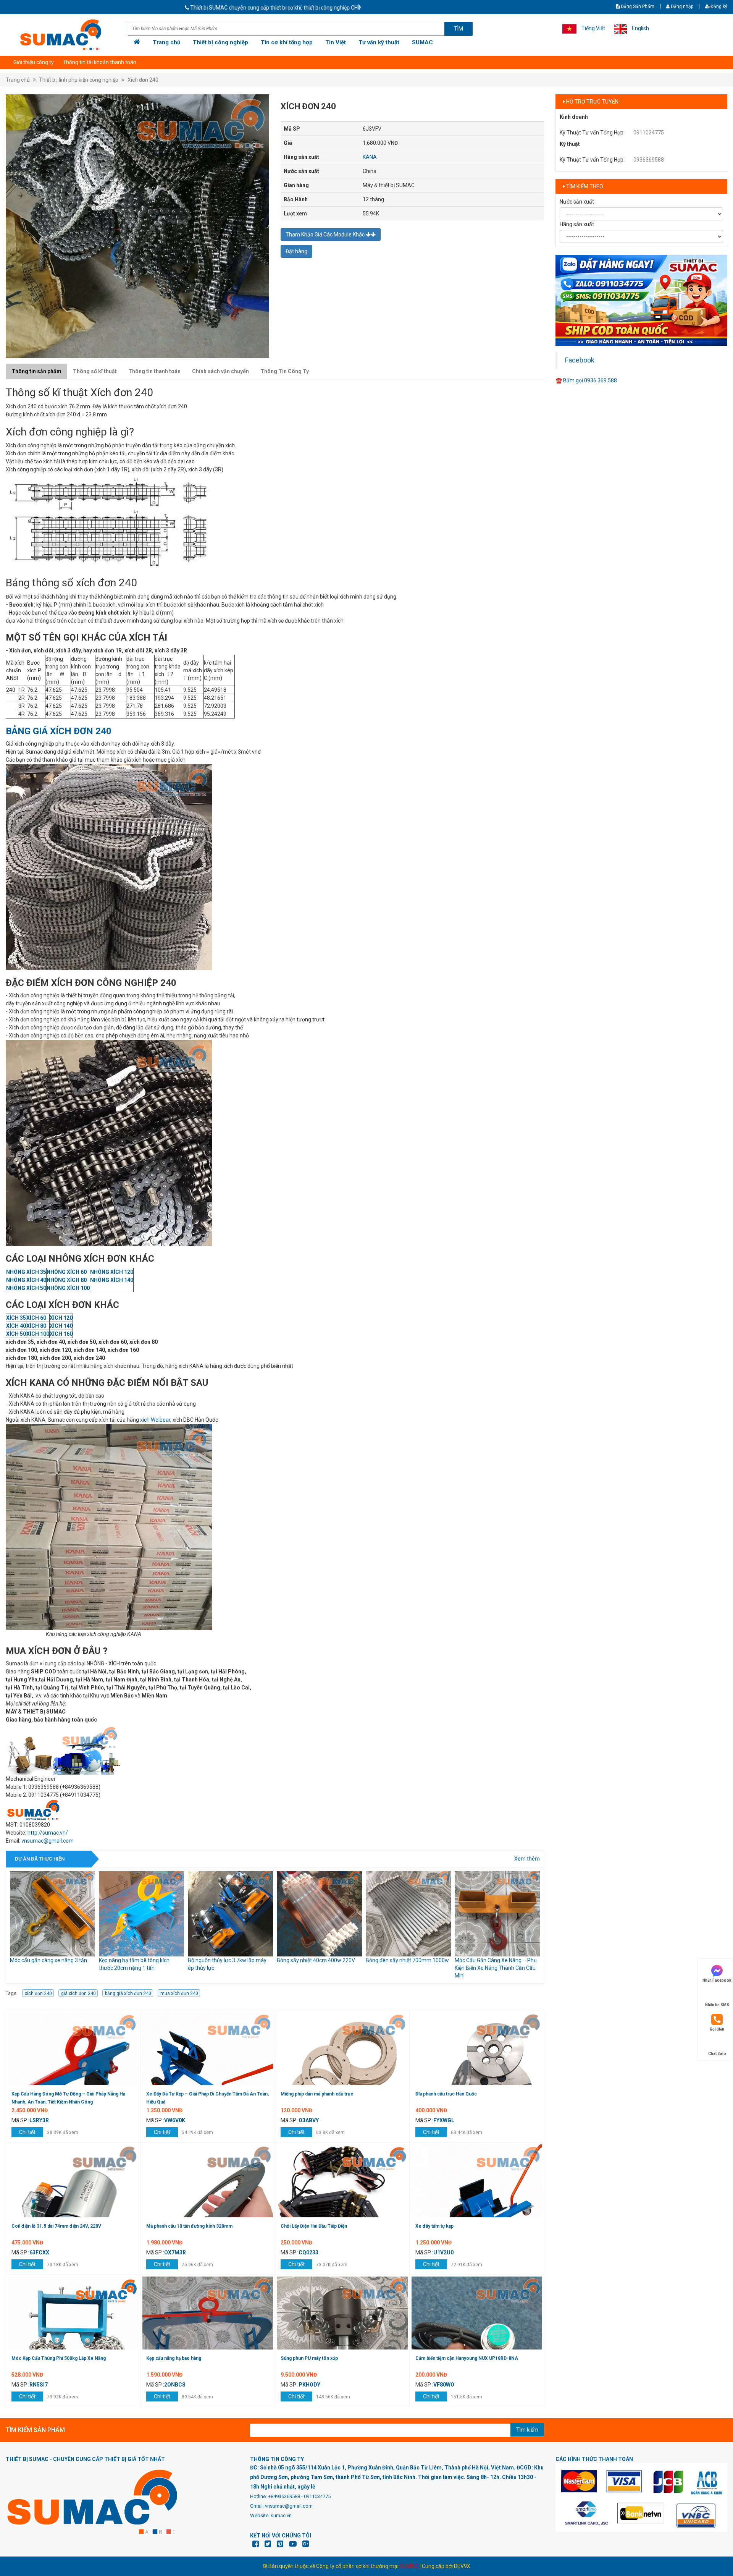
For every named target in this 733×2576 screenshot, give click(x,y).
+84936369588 (284, 2496)
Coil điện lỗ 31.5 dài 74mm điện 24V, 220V (56, 2226)
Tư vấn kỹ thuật (379, 42)
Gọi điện (717, 2029)
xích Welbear (155, 1420)
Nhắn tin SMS (717, 2005)
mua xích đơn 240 (179, 1993)
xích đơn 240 (38, 1993)
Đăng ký (719, 6)
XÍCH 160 (61, 1334)
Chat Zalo (717, 2054)
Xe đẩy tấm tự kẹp (434, 2226)
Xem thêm (527, 1859)
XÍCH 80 (36, 1326)
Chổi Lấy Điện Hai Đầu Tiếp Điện (314, 2226)
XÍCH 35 (16, 1318)
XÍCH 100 (38, 1334)
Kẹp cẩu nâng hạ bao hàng (174, 2358)
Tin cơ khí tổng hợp (287, 42)
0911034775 (649, 133)
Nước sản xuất (577, 202)
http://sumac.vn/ (48, 1833)
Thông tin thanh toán (154, 371)
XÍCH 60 (36, 1318)
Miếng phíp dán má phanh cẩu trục (317, 2094)
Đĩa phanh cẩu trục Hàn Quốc (446, 2094)
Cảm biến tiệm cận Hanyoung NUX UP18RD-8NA (467, 2358)
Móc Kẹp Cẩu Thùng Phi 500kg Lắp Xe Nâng (59, 2358)
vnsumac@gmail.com (48, 1841)
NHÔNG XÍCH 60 (67, 1272)
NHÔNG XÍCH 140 (112, 1280)
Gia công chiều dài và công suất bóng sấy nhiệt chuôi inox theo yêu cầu (496, 1968)
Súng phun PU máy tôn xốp (309, 2358)
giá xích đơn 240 (78, 1993)
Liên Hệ (22, 62)
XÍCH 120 (61, 1318)
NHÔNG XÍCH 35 (26, 1272)
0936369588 (649, 160)
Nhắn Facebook (717, 1980)
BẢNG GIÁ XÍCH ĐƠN (51, 731)
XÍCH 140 (61, 1326)
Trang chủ (166, 42)
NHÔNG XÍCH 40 (26, 1280)
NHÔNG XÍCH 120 (112, 1272)
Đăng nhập (681, 6)
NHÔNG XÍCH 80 (67, 1280)
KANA (370, 157)
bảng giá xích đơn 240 (128, 1993)
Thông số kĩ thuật (95, 371)
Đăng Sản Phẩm (637, 6)
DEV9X (462, 2566)
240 (103, 731)
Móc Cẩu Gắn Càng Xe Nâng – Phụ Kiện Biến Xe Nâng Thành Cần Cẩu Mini (407, 1968)
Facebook (580, 360)
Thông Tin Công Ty (285, 371)
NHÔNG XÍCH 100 (68, 1288)
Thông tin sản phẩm (36, 371)
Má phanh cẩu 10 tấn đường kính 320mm (189, 2226)
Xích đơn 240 (143, 80)
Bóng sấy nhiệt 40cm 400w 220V (227, 1960)
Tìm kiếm (527, 2430)
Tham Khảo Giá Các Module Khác (326, 235)
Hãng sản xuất (577, 224)
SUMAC (422, 42)
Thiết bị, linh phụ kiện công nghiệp (79, 80)
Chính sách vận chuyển (220, 371)
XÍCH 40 (16, 1326)
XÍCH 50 (16, 1334)
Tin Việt (336, 42)
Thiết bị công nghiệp (220, 42)
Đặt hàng (296, 251)
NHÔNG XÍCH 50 (26, 1288)
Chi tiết (27, 2132)
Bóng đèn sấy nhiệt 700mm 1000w (318, 1960)
